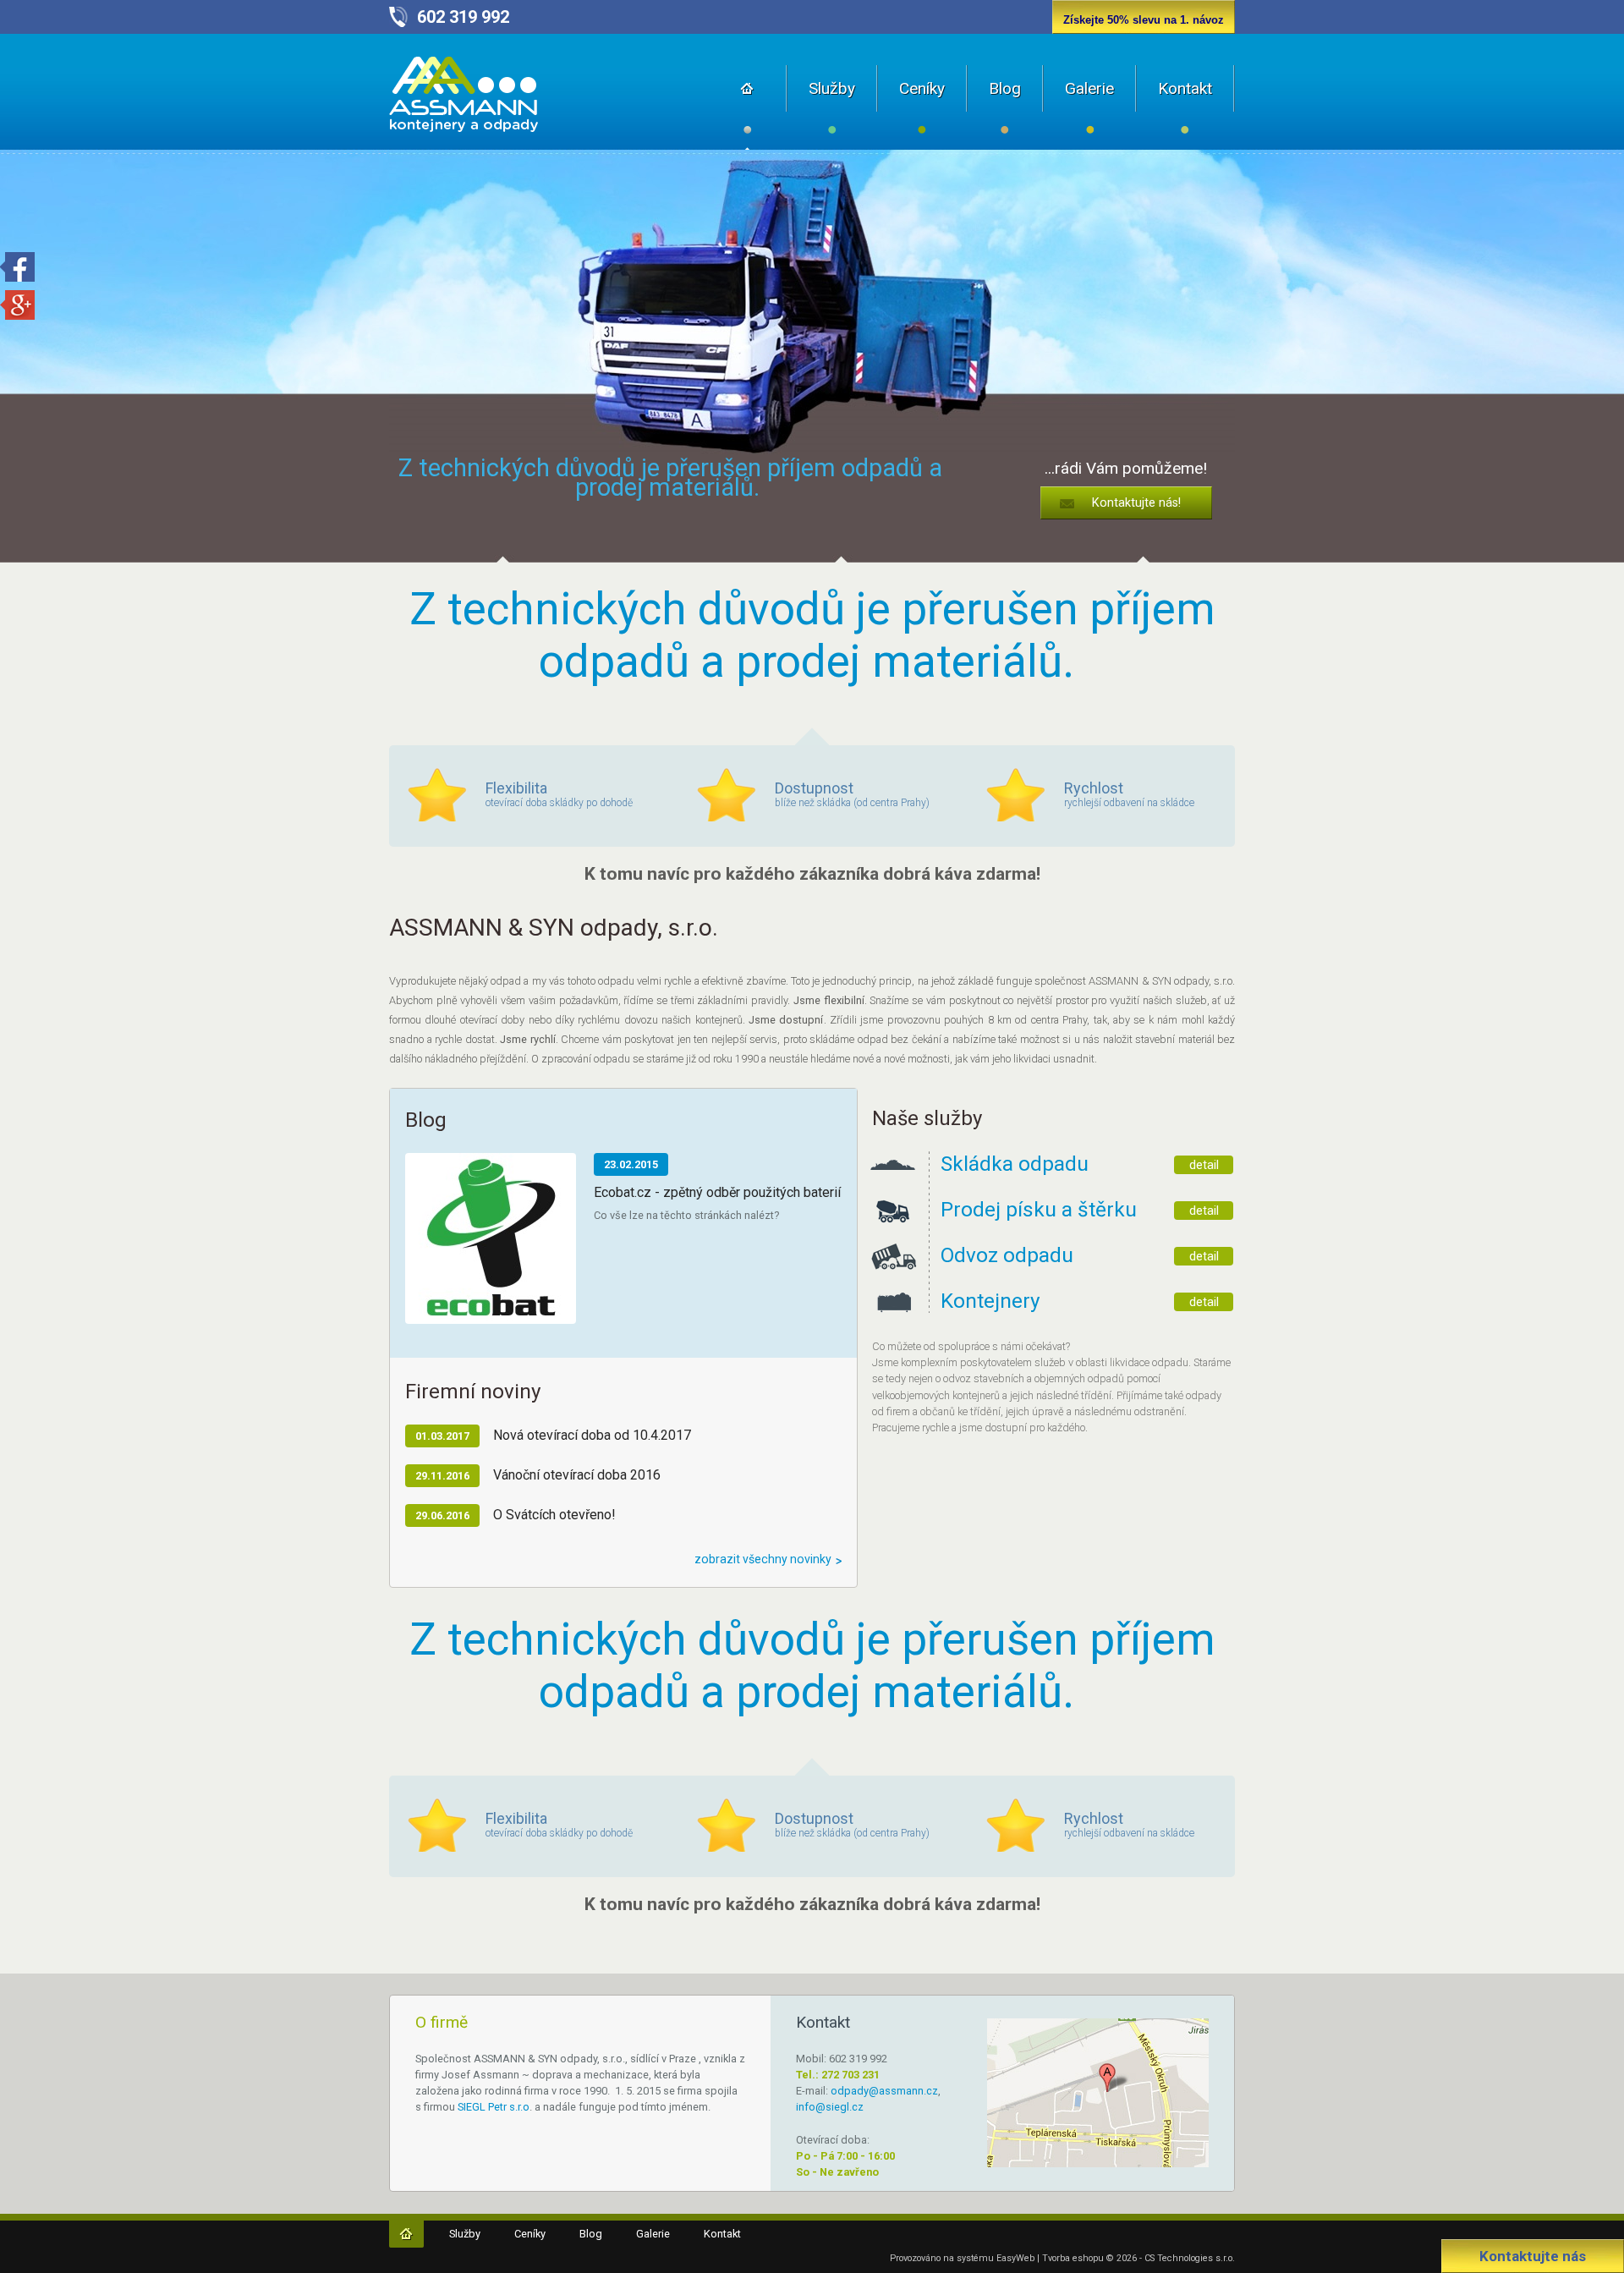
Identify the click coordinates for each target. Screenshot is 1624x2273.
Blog (1005, 88)
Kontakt (1185, 88)
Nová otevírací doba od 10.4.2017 (592, 1435)
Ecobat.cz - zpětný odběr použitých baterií (717, 1192)
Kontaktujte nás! (1136, 503)
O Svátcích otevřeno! (554, 1515)
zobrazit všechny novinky (763, 1559)
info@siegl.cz (830, 2107)
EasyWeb (1015, 2258)
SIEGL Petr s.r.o (494, 2107)
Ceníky (922, 88)
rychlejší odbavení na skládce (1129, 794)
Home (748, 107)
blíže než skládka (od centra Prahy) (852, 794)
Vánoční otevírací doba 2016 (577, 1475)
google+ (17, 305)
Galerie (1089, 88)
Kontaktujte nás (1533, 2256)
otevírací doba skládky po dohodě (559, 794)
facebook (17, 267)
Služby (832, 88)
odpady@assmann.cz (884, 2091)
